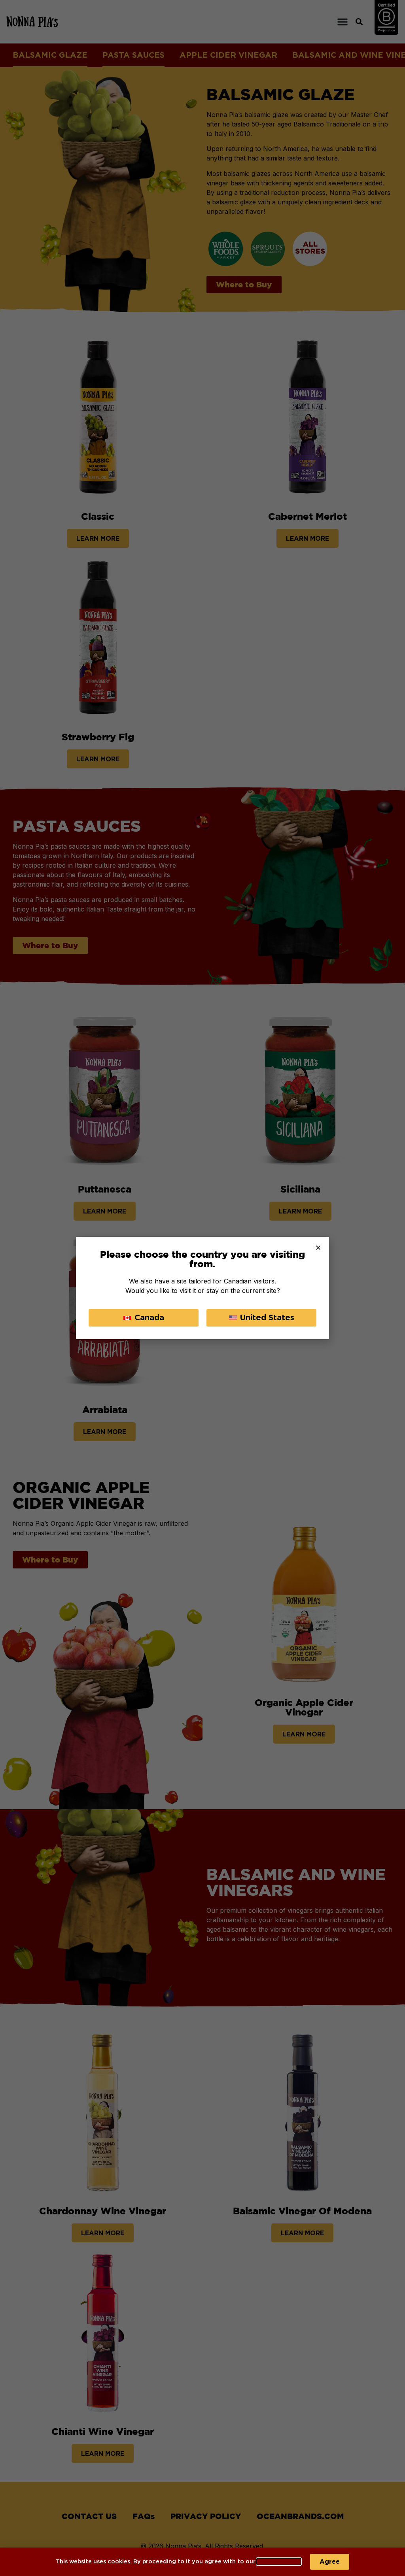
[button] (318, 1248)
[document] (202, 1288)
